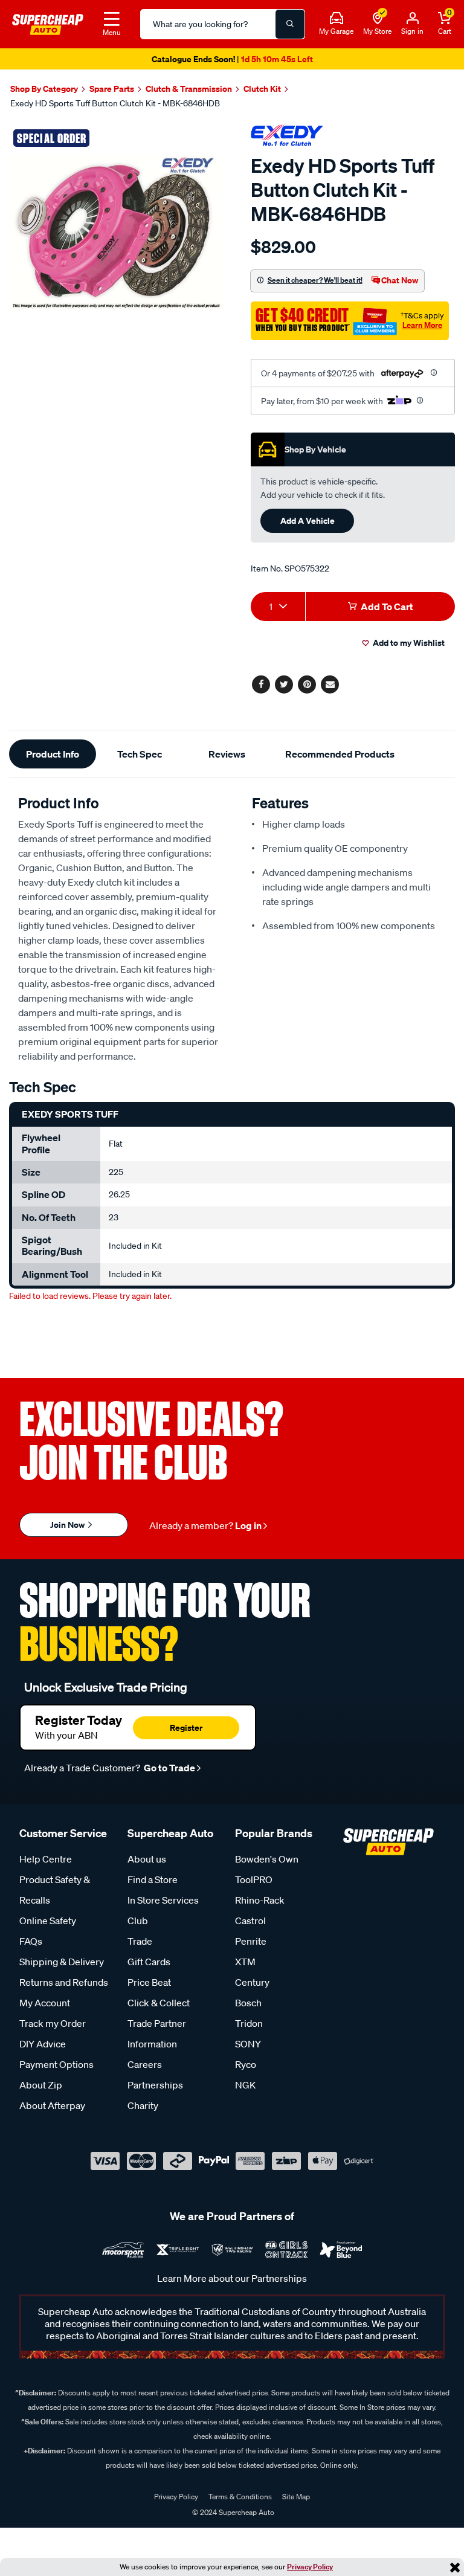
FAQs (31, 1941)
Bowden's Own (267, 1859)
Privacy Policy (310, 2567)
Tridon (249, 2023)
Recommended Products (340, 754)
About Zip (41, 2085)
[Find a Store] (378, 19)
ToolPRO (254, 1879)
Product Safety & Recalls (55, 1890)
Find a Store (153, 1879)
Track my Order (53, 2023)
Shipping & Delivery (62, 1962)
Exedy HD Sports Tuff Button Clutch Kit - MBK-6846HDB (115, 103)
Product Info (53, 754)
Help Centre (46, 1859)
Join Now (68, 1525)
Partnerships (155, 2085)
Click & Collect (159, 2003)
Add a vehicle (308, 520)
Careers (145, 2064)
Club (138, 1921)
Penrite (251, 1941)
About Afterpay (52, 2105)
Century (252, 1982)
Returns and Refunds (64, 1982)
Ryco (246, 2064)
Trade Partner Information (157, 2033)
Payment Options (56, 2064)
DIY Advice (43, 2044)
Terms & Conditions (240, 2497)
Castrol (250, 1921)
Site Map (296, 2497)
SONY (248, 2044)
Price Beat (149, 1982)
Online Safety (48, 1921)
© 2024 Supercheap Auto (232, 2512)
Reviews (227, 754)
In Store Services (163, 1900)
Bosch (248, 2003)
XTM (245, 1962)
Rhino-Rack (260, 1900)
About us (147, 1859)
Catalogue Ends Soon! (232, 59)
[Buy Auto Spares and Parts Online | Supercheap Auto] (48, 23)
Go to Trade (169, 1768)
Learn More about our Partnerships (232, 2278)
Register (186, 1728)
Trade (140, 1941)
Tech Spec (140, 754)
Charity (143, 2105)
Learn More (422, 325)
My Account (45, 2003)
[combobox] (278, 607)
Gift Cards (149, 1962)
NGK (245, 2085)
